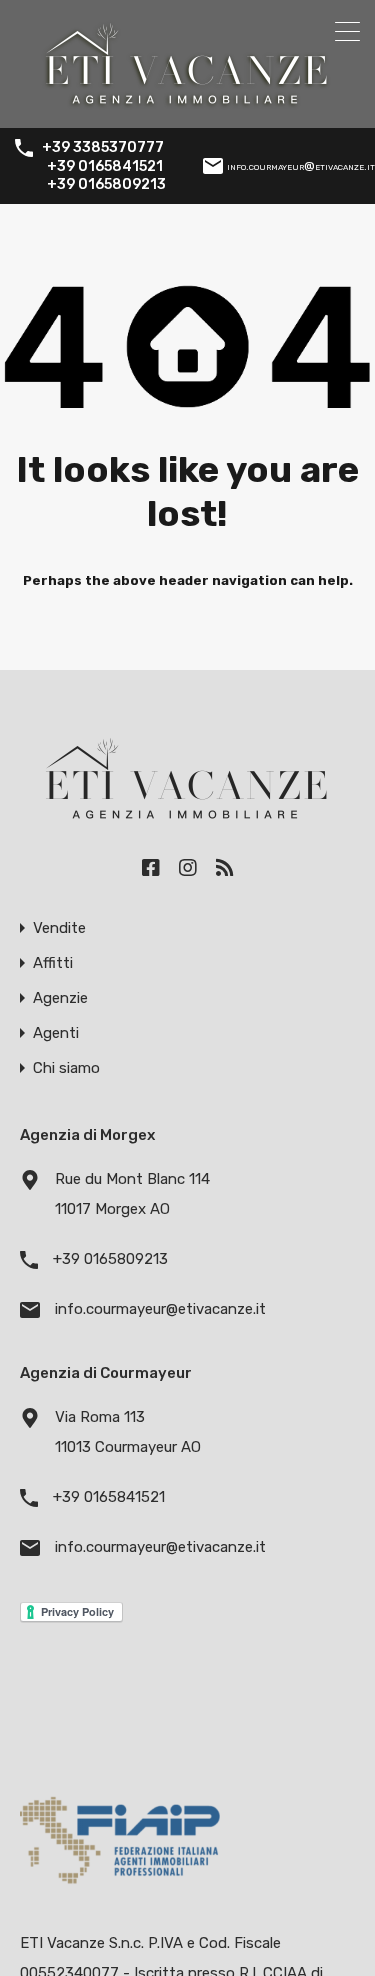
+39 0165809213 (106, 185)
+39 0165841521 (105, 167)
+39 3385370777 (103, 148)
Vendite (59, 928)
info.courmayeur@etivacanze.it (301, 166)
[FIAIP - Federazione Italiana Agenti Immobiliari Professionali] (120, 1889)
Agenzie (60, 998)
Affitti (53, 963)
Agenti (56, 1033)
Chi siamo (66, 1068)
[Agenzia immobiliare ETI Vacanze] (187, 104)
